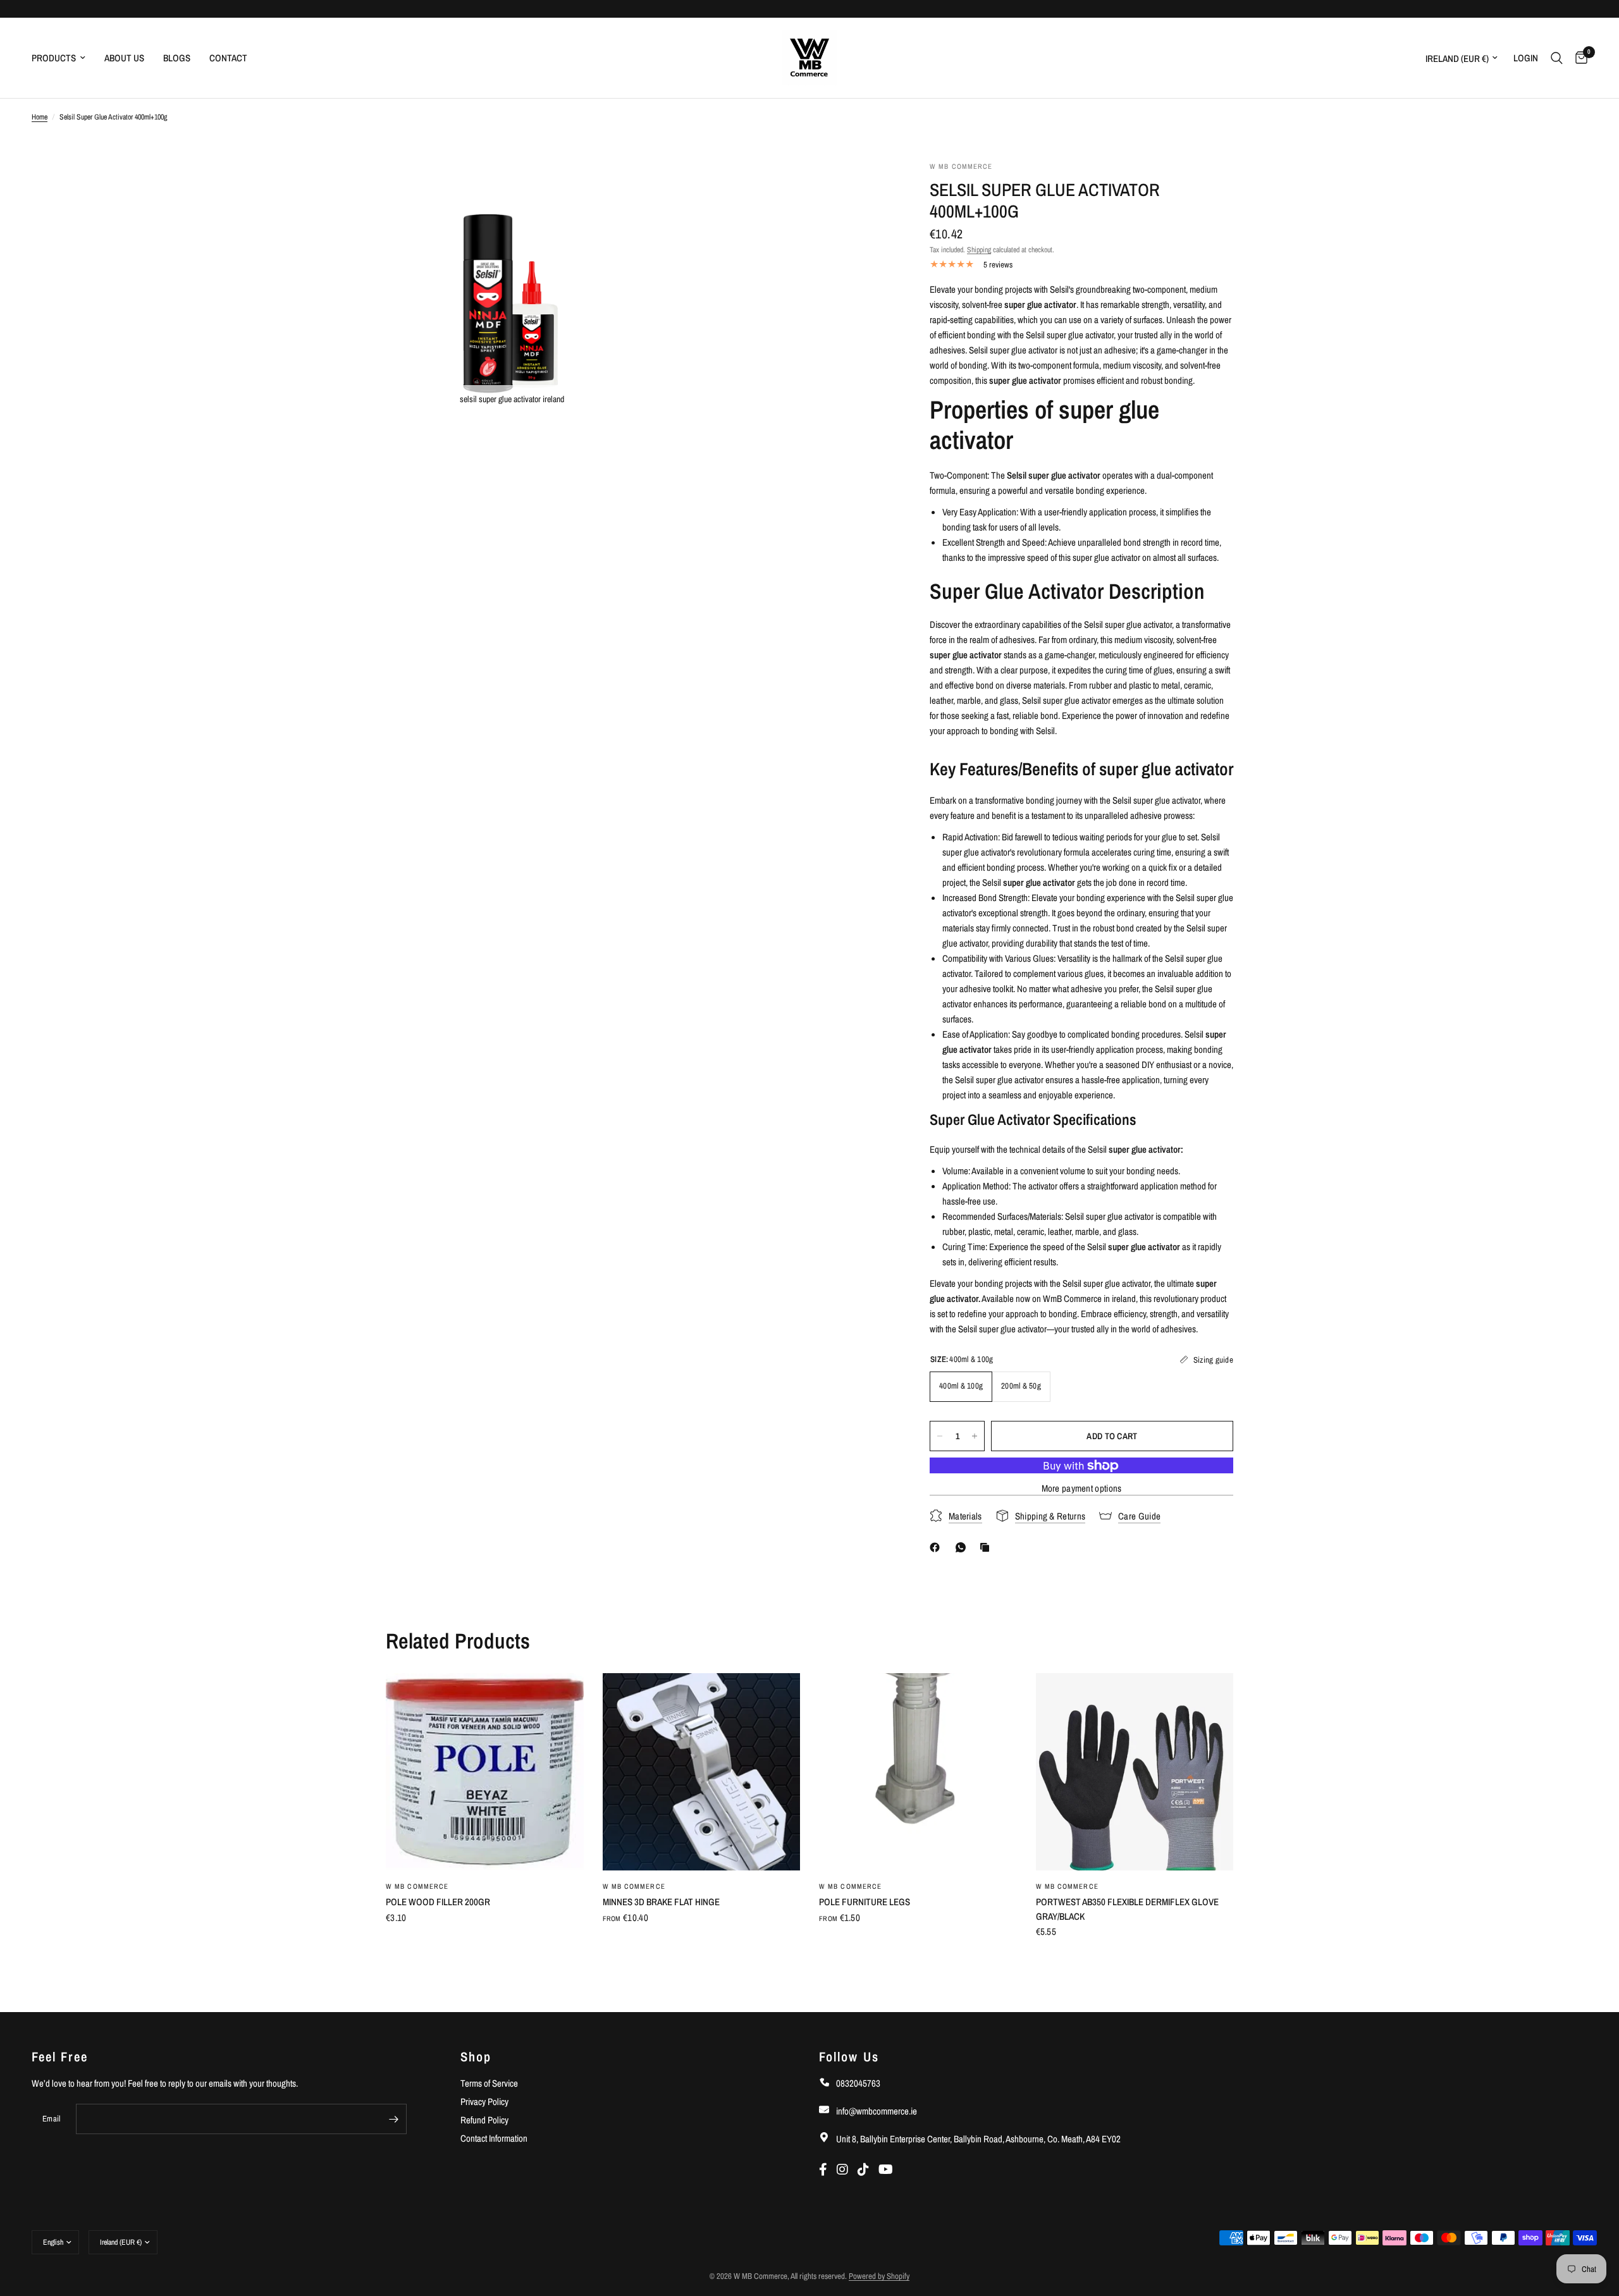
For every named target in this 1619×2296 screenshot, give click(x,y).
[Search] (1557, 58)
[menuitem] (63, 58)
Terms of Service (489, 2083)
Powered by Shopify (879, 2276)
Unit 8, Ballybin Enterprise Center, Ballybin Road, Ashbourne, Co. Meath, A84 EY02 (977, 2139)
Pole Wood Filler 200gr (438, 1902)
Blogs (177, 58)
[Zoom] (612, 188)
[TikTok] (868, 2169)
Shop (476, 2057)
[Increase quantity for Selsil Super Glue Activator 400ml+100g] (975, 1436)
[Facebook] (937, 1547)
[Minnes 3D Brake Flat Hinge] (702, 1772)
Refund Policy (484, 2120)
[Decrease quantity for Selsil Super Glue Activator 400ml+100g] (940, 1436)
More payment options (1082, 1488)
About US (124, 58)
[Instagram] (847, 2169)
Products (54, 58)
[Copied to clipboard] (987, 1547)
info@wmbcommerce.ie (876, 2111)
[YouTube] (889, 2169)
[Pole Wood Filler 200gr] (485, 1772)
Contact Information (494, 2138)
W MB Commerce (417, 1886)
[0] (1578, 58)
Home (40, 117)
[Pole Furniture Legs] (918, 1772)
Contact (228, 58)
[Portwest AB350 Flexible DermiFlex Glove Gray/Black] (1135, 1772)
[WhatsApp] (963, 1547)
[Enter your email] (394, 2119)
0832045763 (857, 2083)
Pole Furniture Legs (865, 1902)
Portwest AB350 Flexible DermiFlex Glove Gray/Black (1127, 1909)
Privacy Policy (484, 2102)
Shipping (979, 250)
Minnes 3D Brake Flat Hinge (661, 1902)
